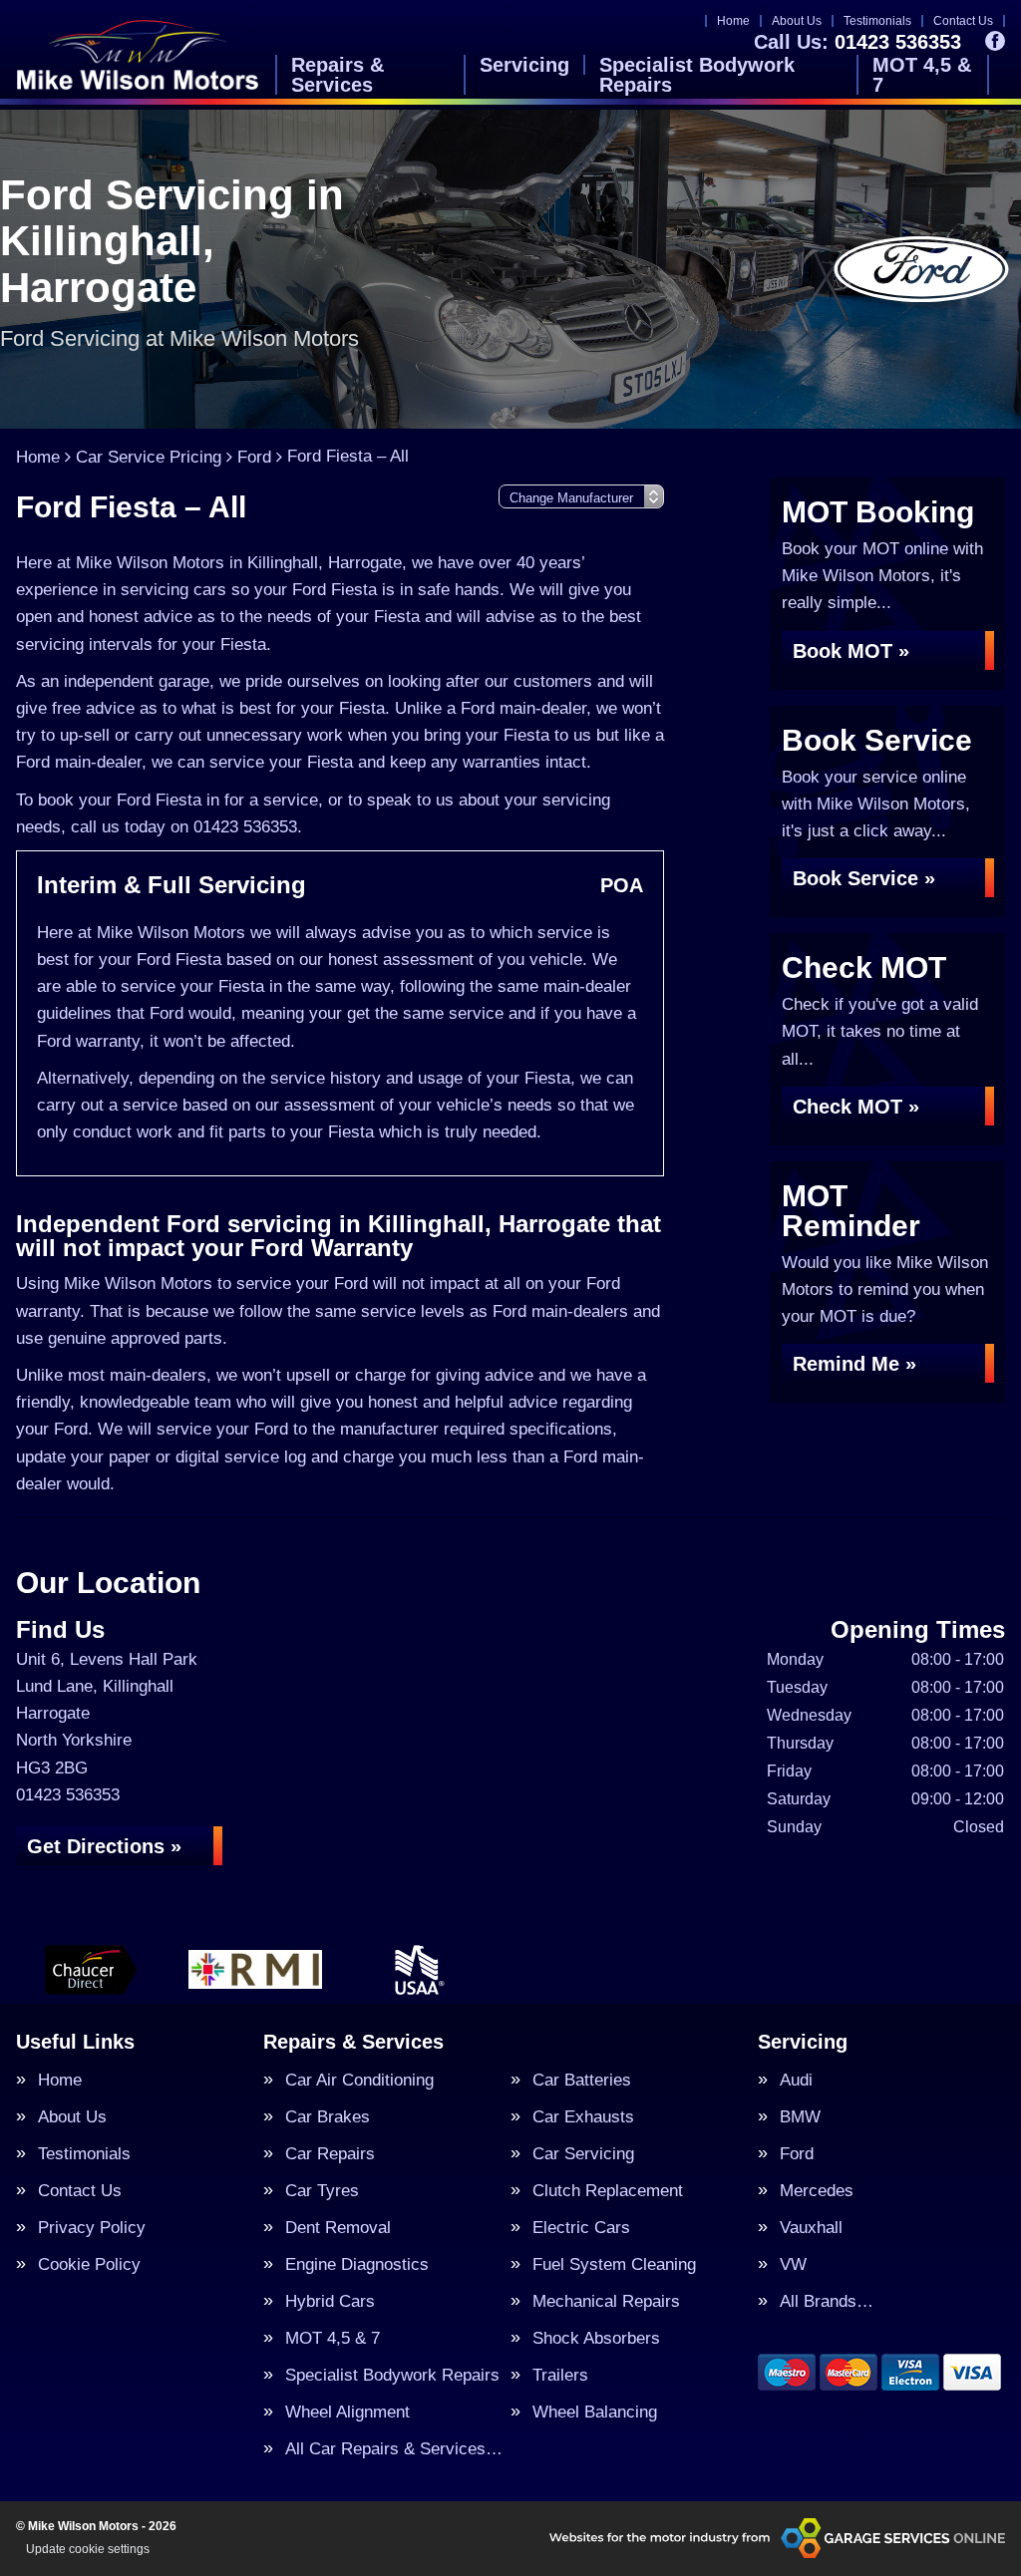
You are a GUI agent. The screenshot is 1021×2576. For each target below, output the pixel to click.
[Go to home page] (138, 54)
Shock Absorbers (596, 2338)
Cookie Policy (89, 2264)
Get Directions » (104, 1846)
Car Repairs (330, 2154)
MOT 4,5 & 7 (922, 75)
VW (793, 2264)
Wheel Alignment (347, 2412)
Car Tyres (322, 2191)
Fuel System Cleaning (614, 2264)
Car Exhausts (583, 2117)
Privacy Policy (92, 2228)
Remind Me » (854, 1364)
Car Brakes (328, 2117)
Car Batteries (582, 2080)
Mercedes (817, 2191)
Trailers (560, 2375)
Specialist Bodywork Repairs (697, 75)
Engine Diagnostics (357, 2264)
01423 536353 (857, 42)
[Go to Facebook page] (995, 41)
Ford (797, 2154)
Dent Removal (338, 2228)
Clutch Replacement (608, 2191)
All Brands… (827, 2301)
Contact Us (963, 21)
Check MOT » (856, 1107)
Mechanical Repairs (606, 2301)
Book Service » (864, 878)
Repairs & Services (338, 75)
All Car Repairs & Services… (394, 2449)
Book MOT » (851, 651)
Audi (796, 2080)
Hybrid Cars (330, 2301)
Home (733, 21)
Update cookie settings (88, 2549)
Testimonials (877, 21)
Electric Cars (581, 2228)
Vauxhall (811, 2228)
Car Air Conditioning (359, 2080)
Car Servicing (583, 2154)
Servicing (524, 65)
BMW (800, 2117)
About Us (797, 21)
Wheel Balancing (595, 2412)
